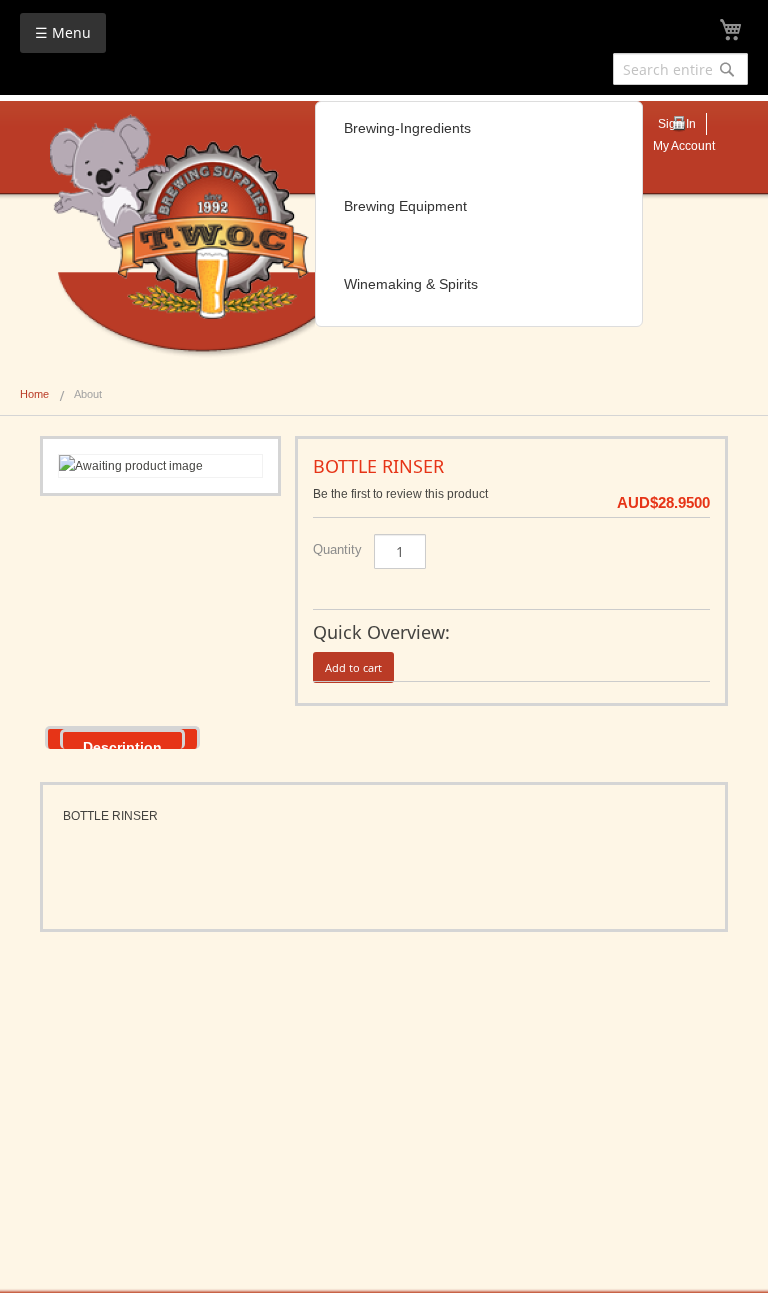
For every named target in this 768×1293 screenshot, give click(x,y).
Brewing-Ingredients (407, 128)
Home (34, 394)
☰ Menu (63, 32)
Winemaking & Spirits (411, 284)
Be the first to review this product (400, 494)
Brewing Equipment (405, 206)
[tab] (122, 737)
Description (122, 744)
